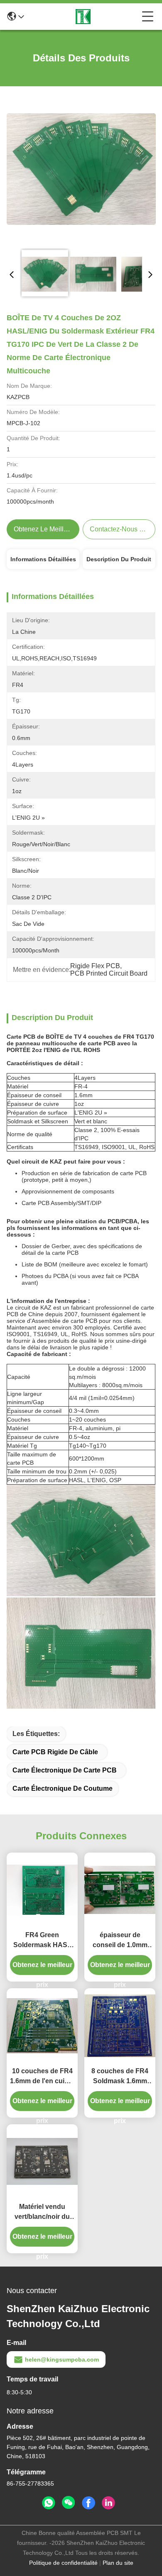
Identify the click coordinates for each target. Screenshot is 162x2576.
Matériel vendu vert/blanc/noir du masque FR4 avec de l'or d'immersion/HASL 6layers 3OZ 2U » (42, 2212)
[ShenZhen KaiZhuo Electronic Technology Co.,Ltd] (83, 17)
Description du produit (119, 559)
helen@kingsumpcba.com (62, 2359)
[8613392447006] (49, 2503)
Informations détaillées (43, 559)
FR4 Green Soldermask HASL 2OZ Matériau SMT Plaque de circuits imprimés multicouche (42, 1941)
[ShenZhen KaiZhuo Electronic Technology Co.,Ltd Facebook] (88, 2503)
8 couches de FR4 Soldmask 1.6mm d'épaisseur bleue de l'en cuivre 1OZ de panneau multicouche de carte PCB (120, 2077)
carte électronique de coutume (63, 1788)
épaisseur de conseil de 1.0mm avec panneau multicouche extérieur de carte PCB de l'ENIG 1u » (120, 1941)
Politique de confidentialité (63, 2563)
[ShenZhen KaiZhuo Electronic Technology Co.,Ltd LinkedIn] (108, 2503)
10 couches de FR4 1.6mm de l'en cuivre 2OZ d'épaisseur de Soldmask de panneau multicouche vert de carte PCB (42, 2077)
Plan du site (118, 2563)
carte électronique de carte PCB (65, 1770)
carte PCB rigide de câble (55, 1752)
